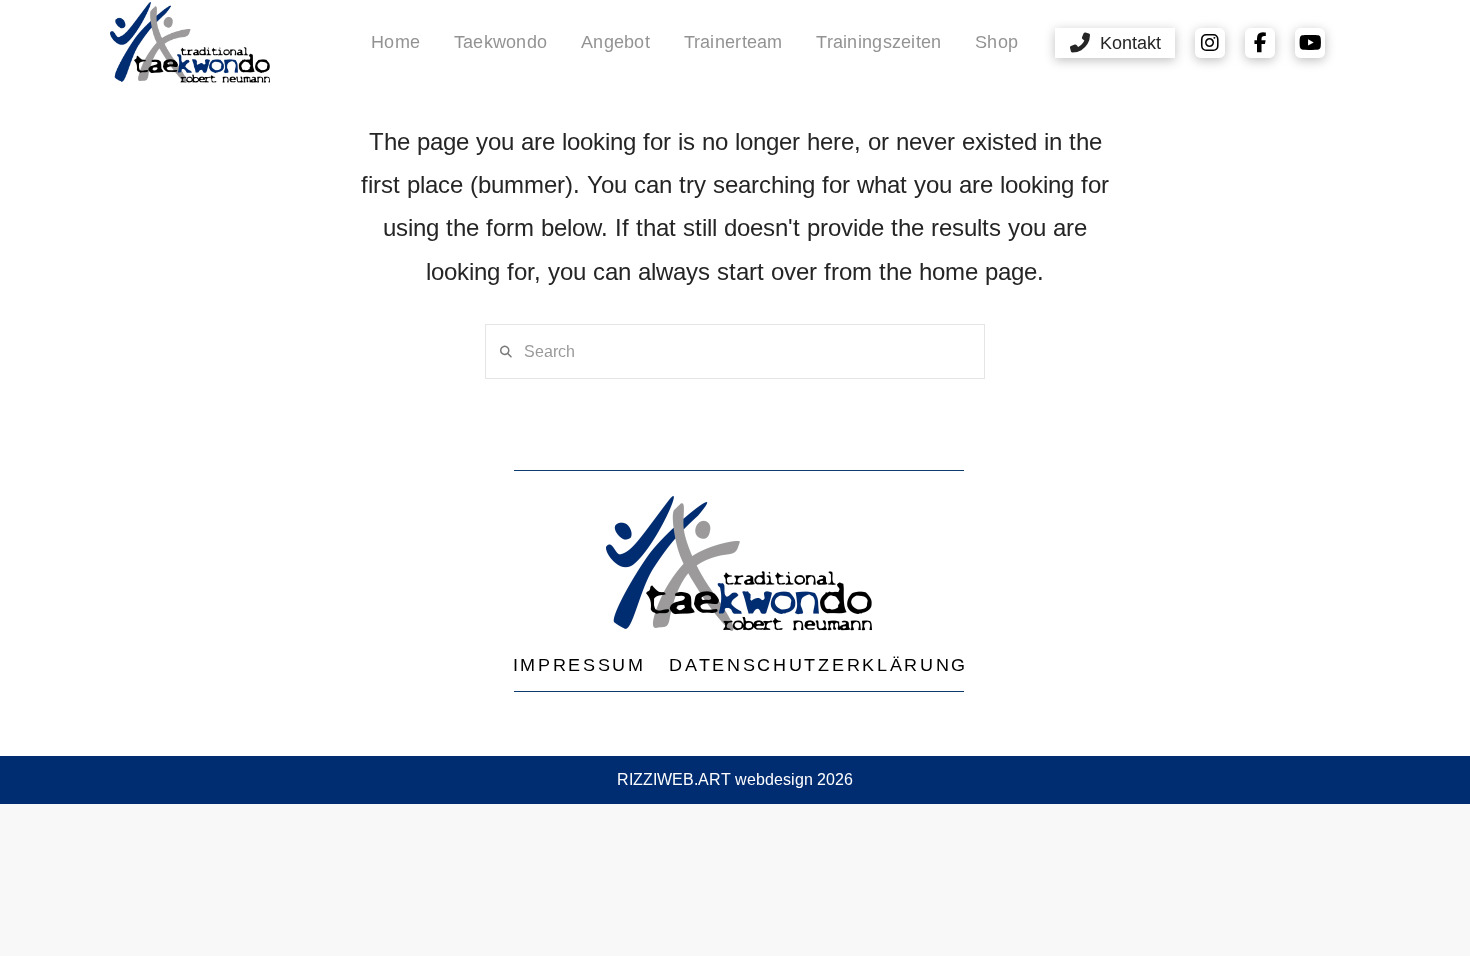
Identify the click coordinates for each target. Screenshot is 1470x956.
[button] (1115, 43)
